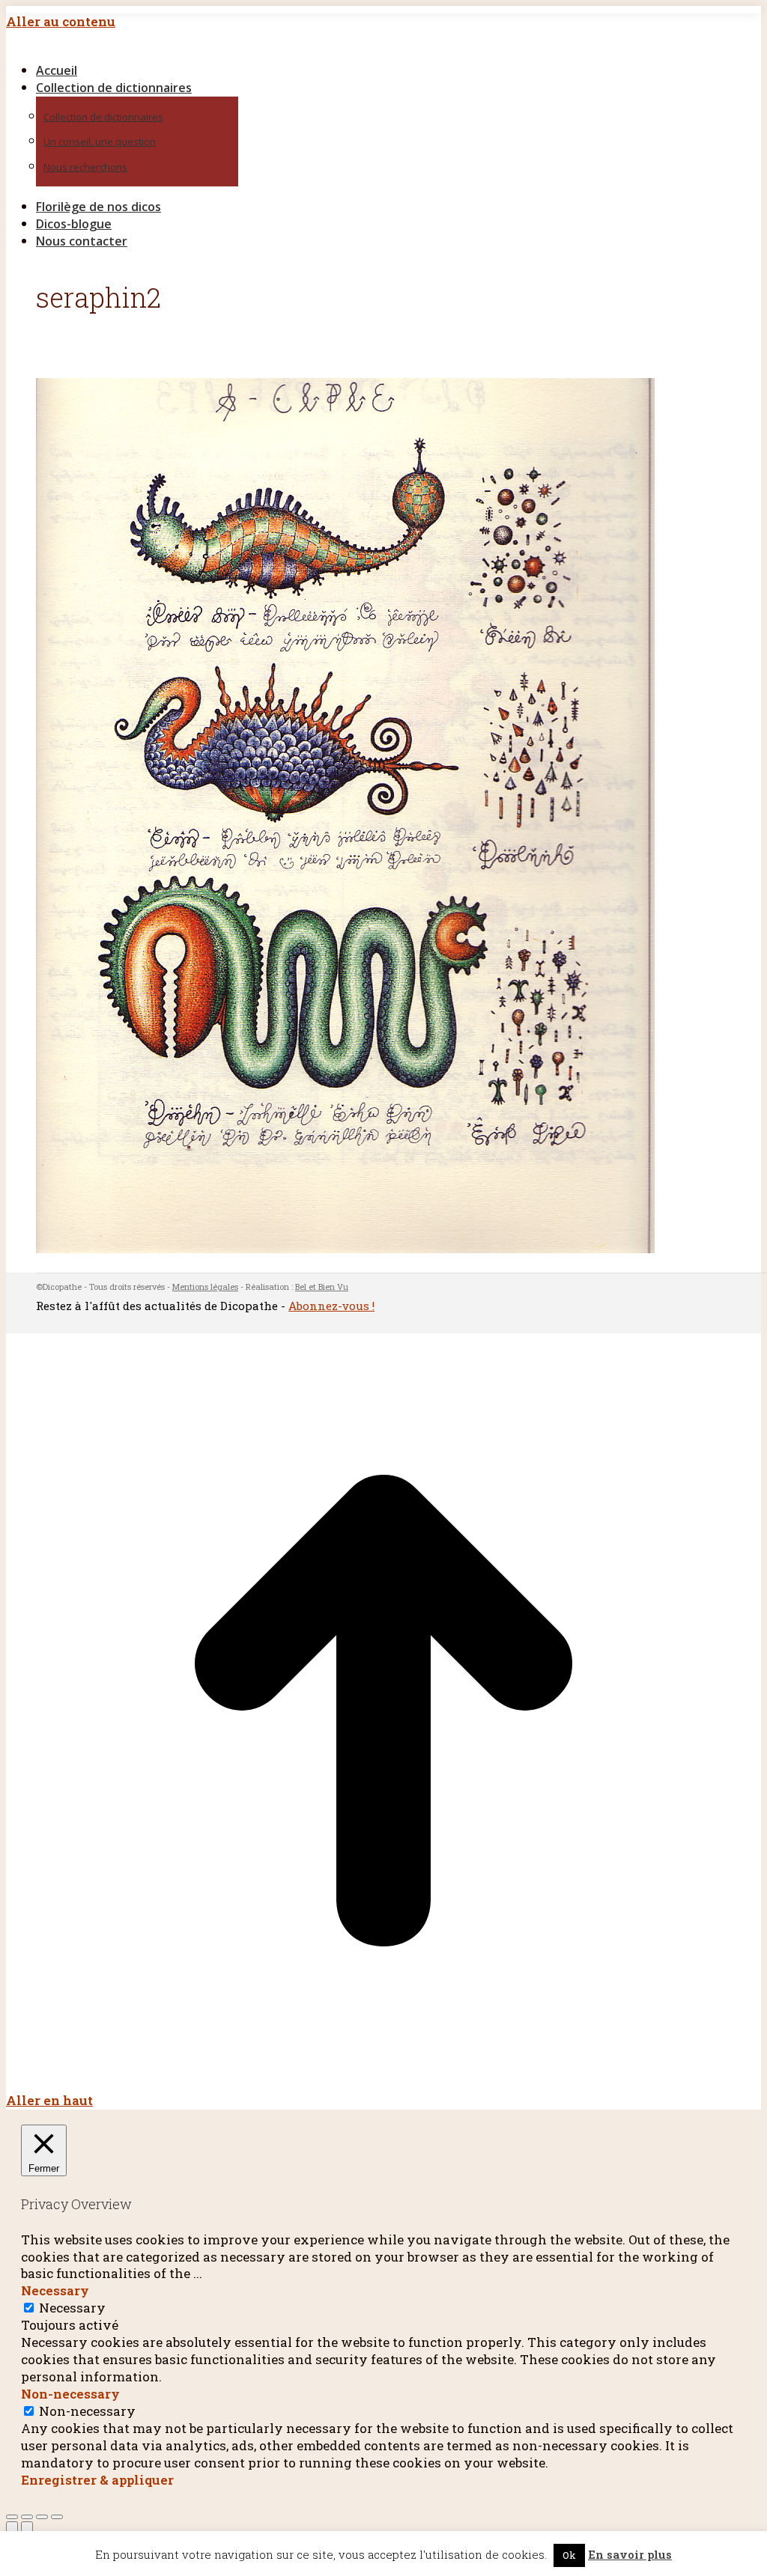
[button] (133, 46)
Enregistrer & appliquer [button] (97, 2480)
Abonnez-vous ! (331, 1306)
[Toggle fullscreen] (42, 2517)
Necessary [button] (55, 2290)
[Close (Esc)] (12, 2517)
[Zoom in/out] (57, 2517)
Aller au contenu (61, 22)
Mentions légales (205, 1287)
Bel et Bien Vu (322, 1287)
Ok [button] (569, 2555)
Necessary (72, 2308)
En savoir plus (630, 2554)
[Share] (27, 2517)
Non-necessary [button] (70, 2394)
